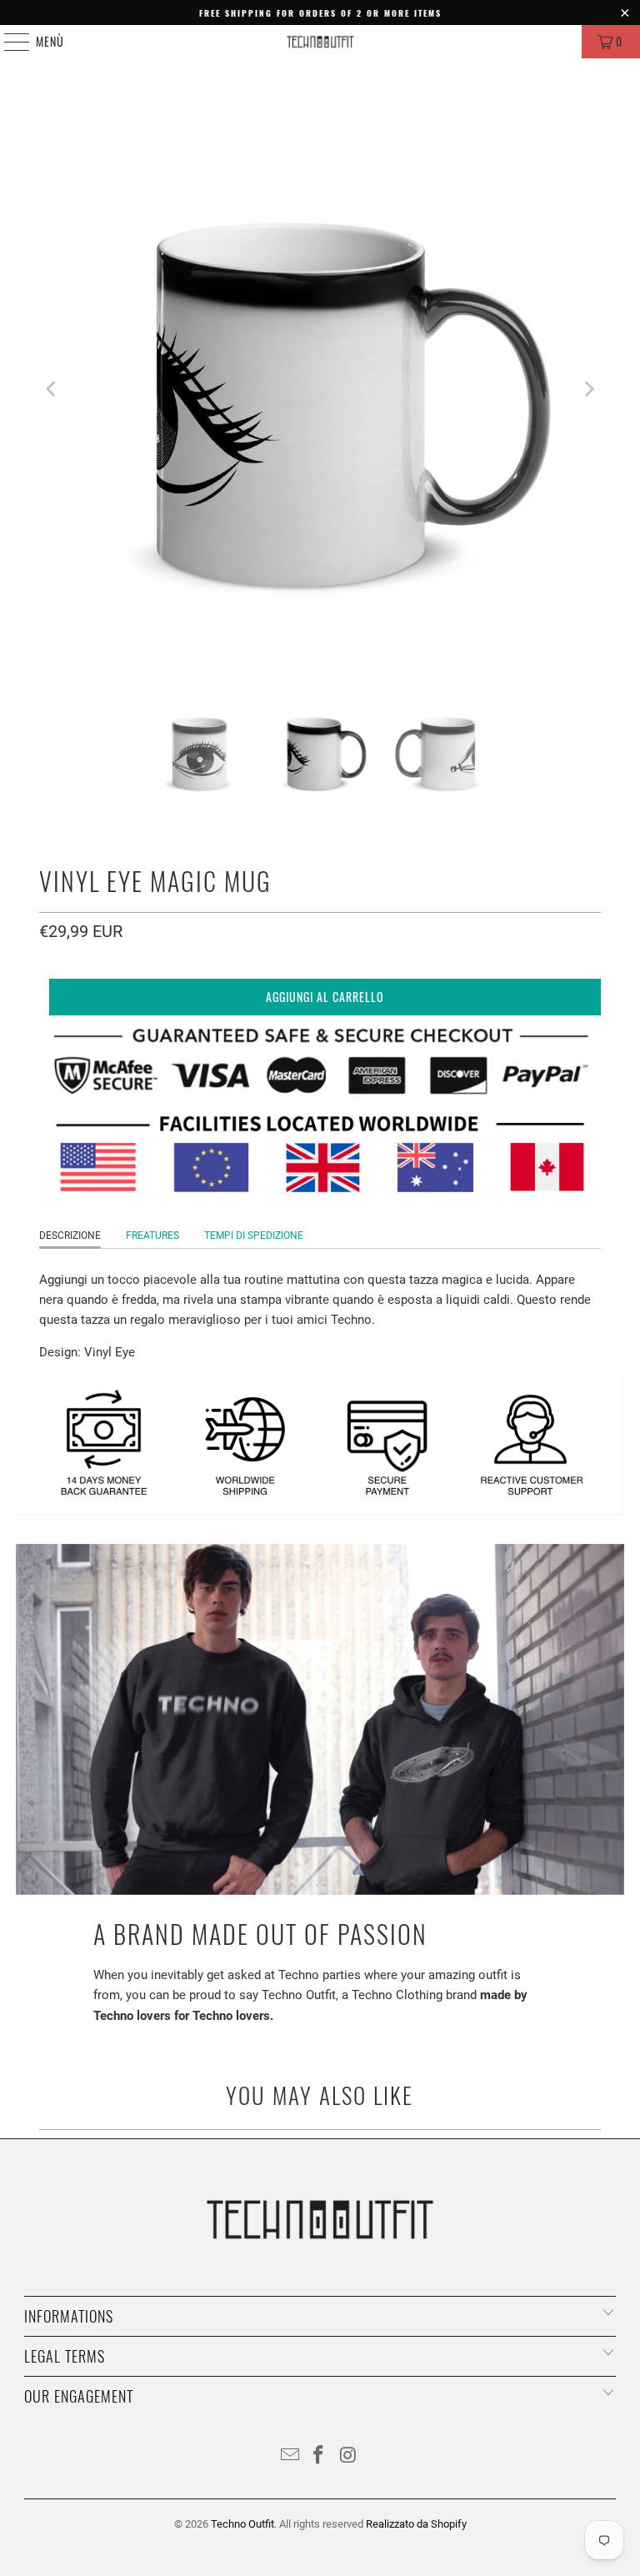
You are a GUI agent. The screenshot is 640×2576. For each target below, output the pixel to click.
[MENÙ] (8, 42)
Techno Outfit (242, 2524)
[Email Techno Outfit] (290, 2456)
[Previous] (52, 389)
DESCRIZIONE (70, 1235)
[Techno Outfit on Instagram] (348, 2456)
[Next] (588, 389)
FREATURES (152, 1235)
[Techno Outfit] (320, 42)
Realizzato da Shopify (416, 2524)
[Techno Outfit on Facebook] (319, 2456)
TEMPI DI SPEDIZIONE (254, 1235)
